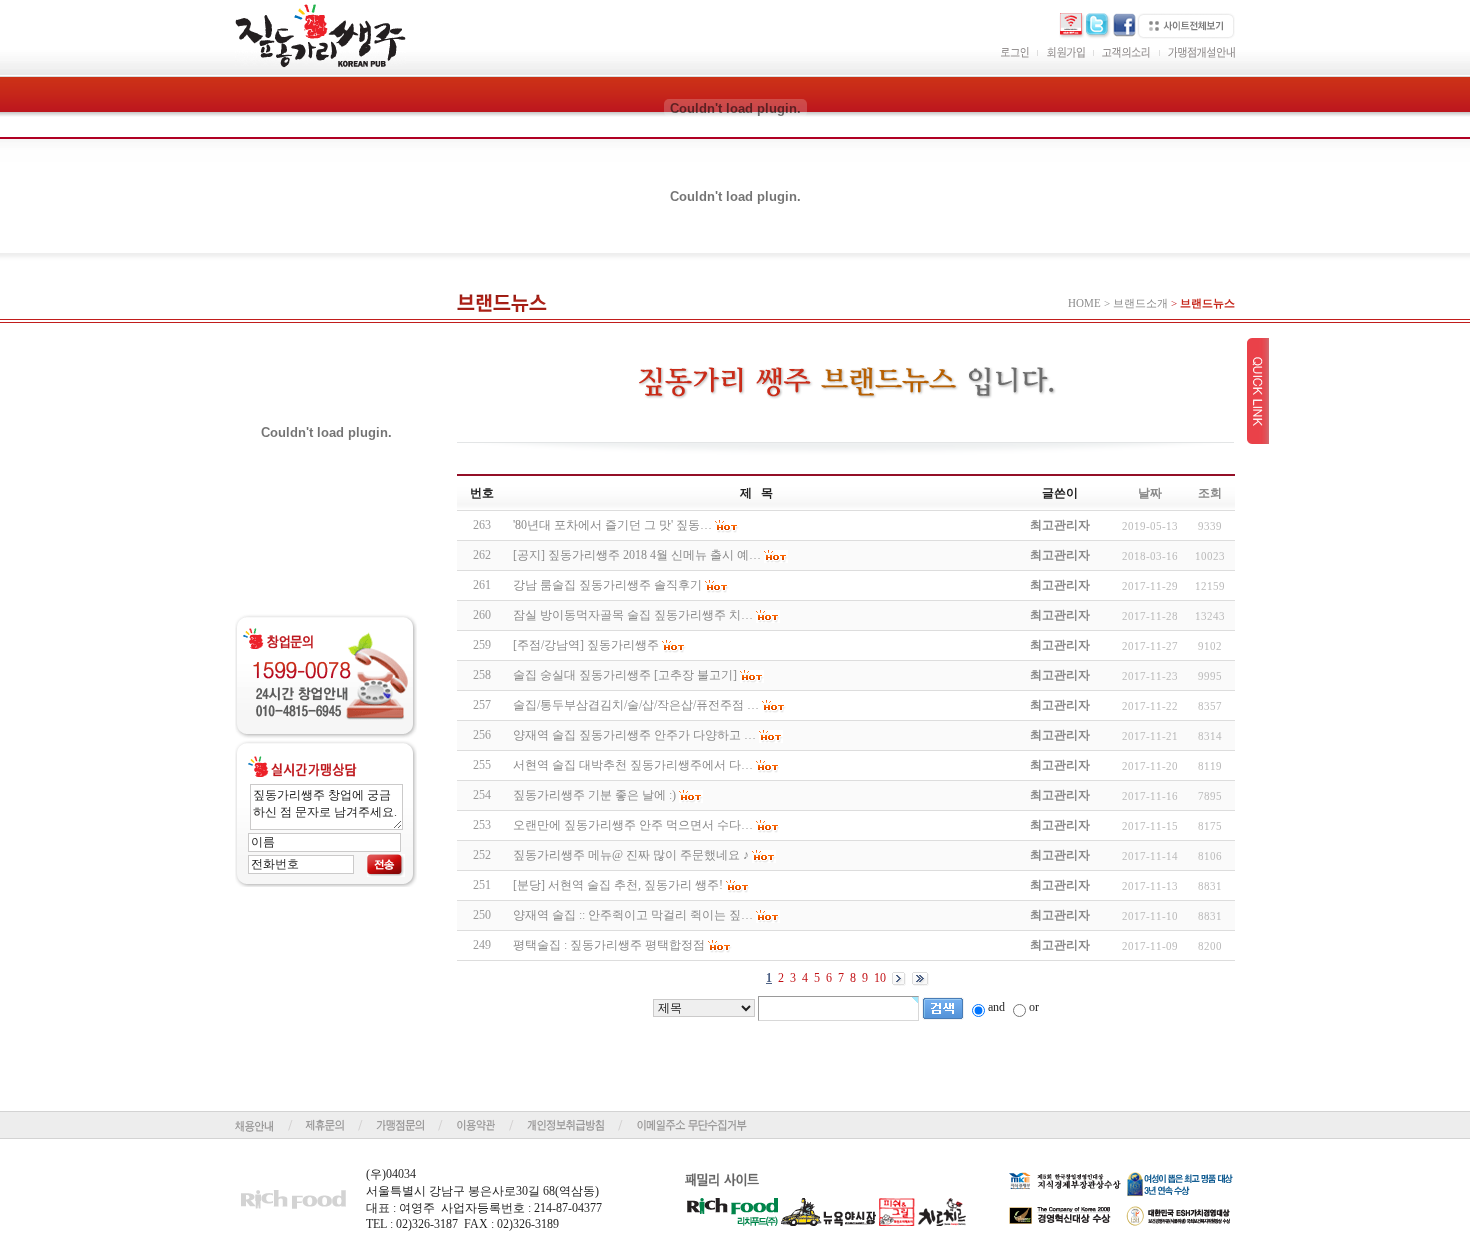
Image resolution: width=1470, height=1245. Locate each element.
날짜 (1150, 493)
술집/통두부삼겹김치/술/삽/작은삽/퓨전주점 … (636, 705)
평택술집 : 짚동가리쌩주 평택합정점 (609, 945)
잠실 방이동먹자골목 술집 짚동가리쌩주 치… (633, 615)
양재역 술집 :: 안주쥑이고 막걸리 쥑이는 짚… (633, 915)
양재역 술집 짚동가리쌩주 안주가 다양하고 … (634, 735)
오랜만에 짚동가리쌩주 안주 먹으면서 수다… (633, 825)
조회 (1210, 493)
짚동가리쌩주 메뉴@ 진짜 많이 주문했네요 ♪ (631, 855)
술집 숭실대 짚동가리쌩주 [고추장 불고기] (625, 675)
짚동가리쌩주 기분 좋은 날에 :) (594, 795)
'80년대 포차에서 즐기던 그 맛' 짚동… (612, 525)
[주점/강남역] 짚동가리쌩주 (586, 645)
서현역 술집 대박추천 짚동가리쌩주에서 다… (633, 765)
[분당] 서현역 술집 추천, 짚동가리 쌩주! (618, 885)
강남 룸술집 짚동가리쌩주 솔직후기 (607, 585)
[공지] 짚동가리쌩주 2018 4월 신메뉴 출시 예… (637, 555)
